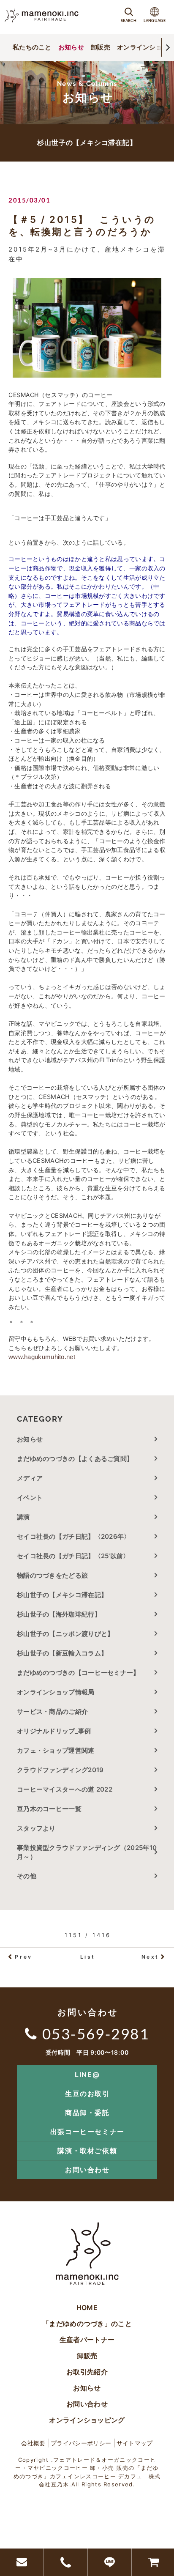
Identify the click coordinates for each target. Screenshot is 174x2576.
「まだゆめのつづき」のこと (87, 2324)
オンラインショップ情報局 (56, 1692)
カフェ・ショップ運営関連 (56, 1750)
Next (150, 1957)
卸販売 (101, 47)
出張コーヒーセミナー (87, 2132)
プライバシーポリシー (81, 2443)
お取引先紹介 (87, 2372)
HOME (87, 2307)
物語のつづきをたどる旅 (52, 1575)
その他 (30, 1876)
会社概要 (33, 2443)
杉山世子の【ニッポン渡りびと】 (65, 1634)
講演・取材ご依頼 (87, 2151)
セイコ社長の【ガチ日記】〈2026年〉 (74, 1536)
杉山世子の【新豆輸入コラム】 (62, 1653)
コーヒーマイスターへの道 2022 (65, 1789)
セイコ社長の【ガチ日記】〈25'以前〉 (73, 1556)
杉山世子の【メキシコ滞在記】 (62, 1595)
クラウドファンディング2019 (60, 1770)
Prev (23, 1957)
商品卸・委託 (87, 2113)
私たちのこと (32, 47)
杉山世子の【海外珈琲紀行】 (59, 1614)
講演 (23, 1517)
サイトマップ (135, 2443)
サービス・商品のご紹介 (52, 1711)
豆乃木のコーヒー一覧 (49, 1809)
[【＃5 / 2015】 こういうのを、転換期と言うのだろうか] (87, 328)
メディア (30, 1478)
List (88, 1957)
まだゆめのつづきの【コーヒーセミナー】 (78, 1673)
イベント (30, 1498)
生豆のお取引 (87, 2094)
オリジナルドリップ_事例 (54, 1731)
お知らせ (71, 47)
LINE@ (87, 2075)
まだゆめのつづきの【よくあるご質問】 (75, 1459)
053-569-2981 (96, 2033)
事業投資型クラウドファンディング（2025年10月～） (87, 1852)
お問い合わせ (87, 2170)
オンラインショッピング (87, 2420)
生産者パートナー (87, 2340)
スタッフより (36, 1828)
